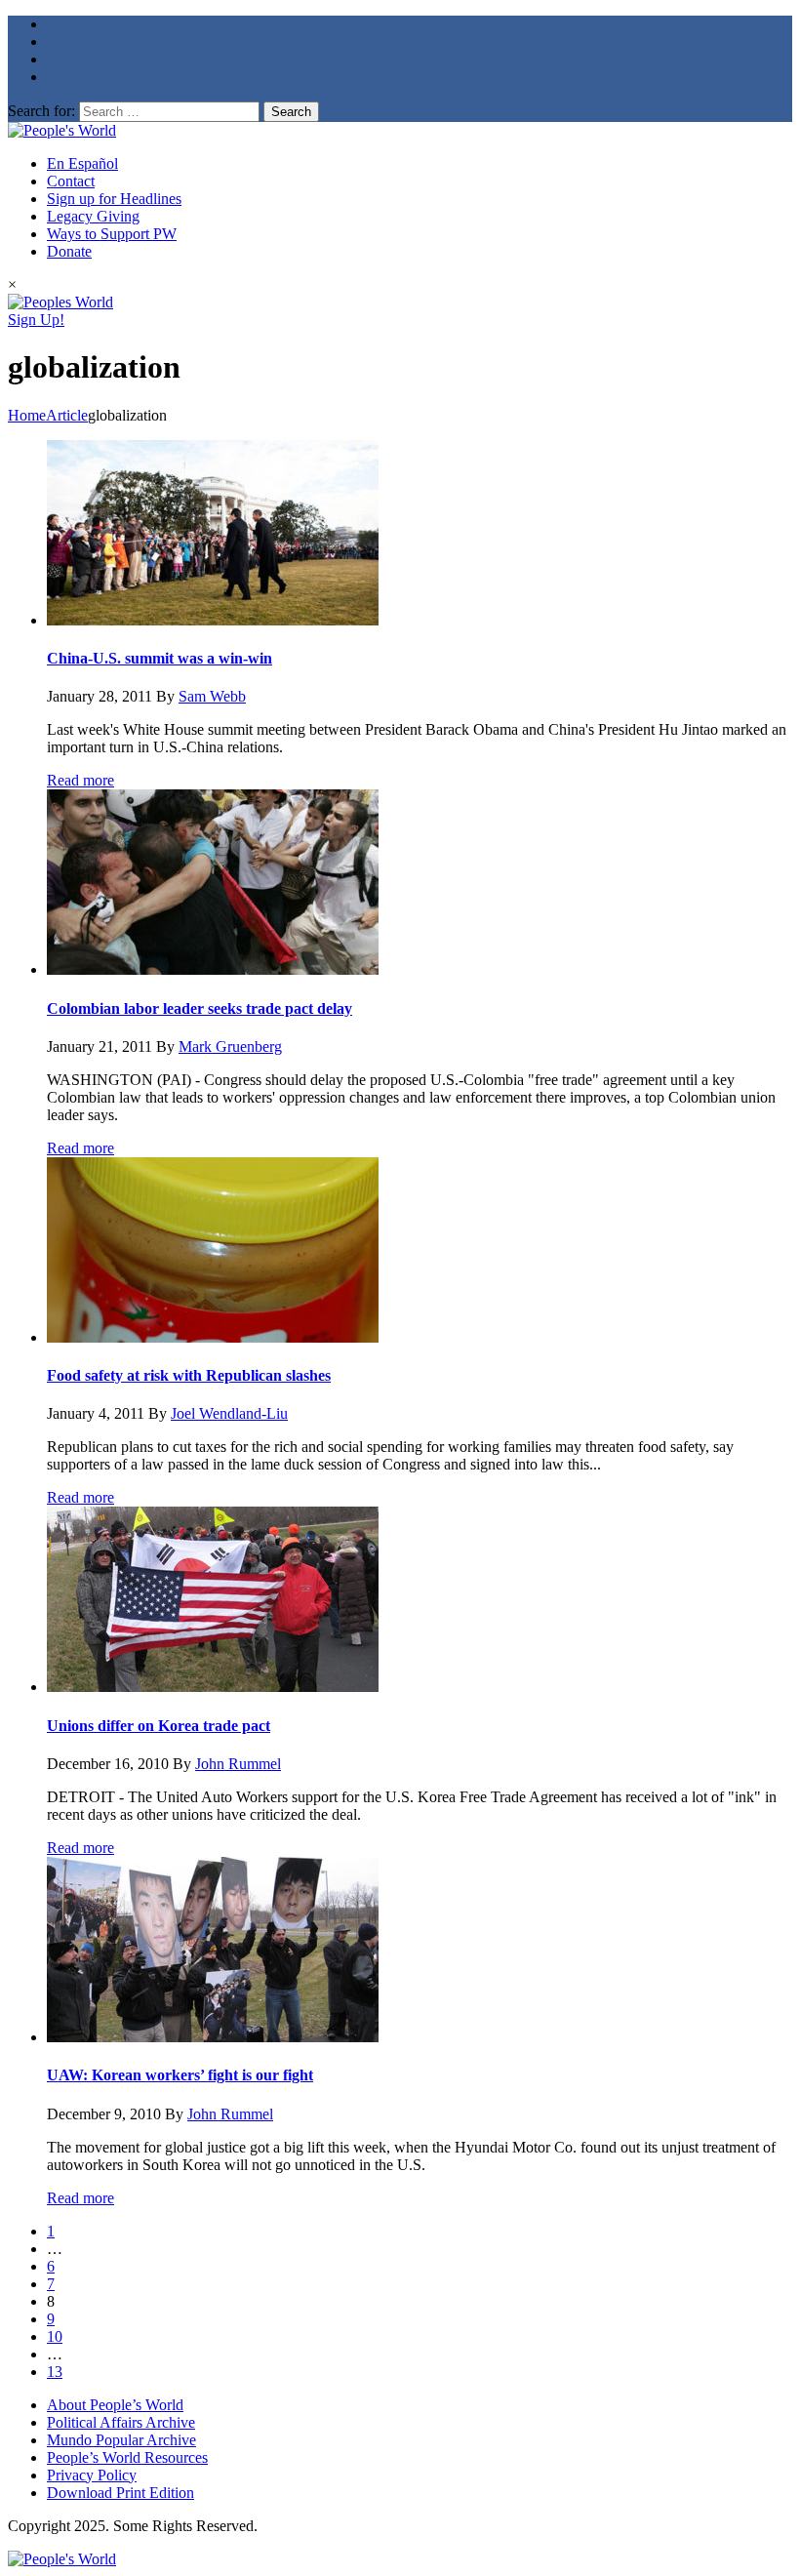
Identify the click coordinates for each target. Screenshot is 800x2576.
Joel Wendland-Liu (229, 1413)
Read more (80, 780)
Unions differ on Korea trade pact (159, 1726)
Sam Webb (212, 696)
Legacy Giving (93, 216)
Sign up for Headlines (114, 199)
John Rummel (238, 1764)
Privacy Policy (92, 2475)
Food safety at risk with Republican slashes (189, 1375)
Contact (71, 181)
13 (55, 2372)
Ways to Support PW (112, 234)
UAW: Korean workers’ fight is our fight (180, 2075)
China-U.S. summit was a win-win (160, 658)
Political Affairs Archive (121, 2422)
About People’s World (115, 2405)
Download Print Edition (120, 2493)
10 (55, 2336)
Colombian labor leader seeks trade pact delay (200, 1008)
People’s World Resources (127, 2457)
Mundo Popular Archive (121, 2440)
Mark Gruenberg (230, 1046)
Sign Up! (36, 320)
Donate (69, 251)
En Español (82, 163)
